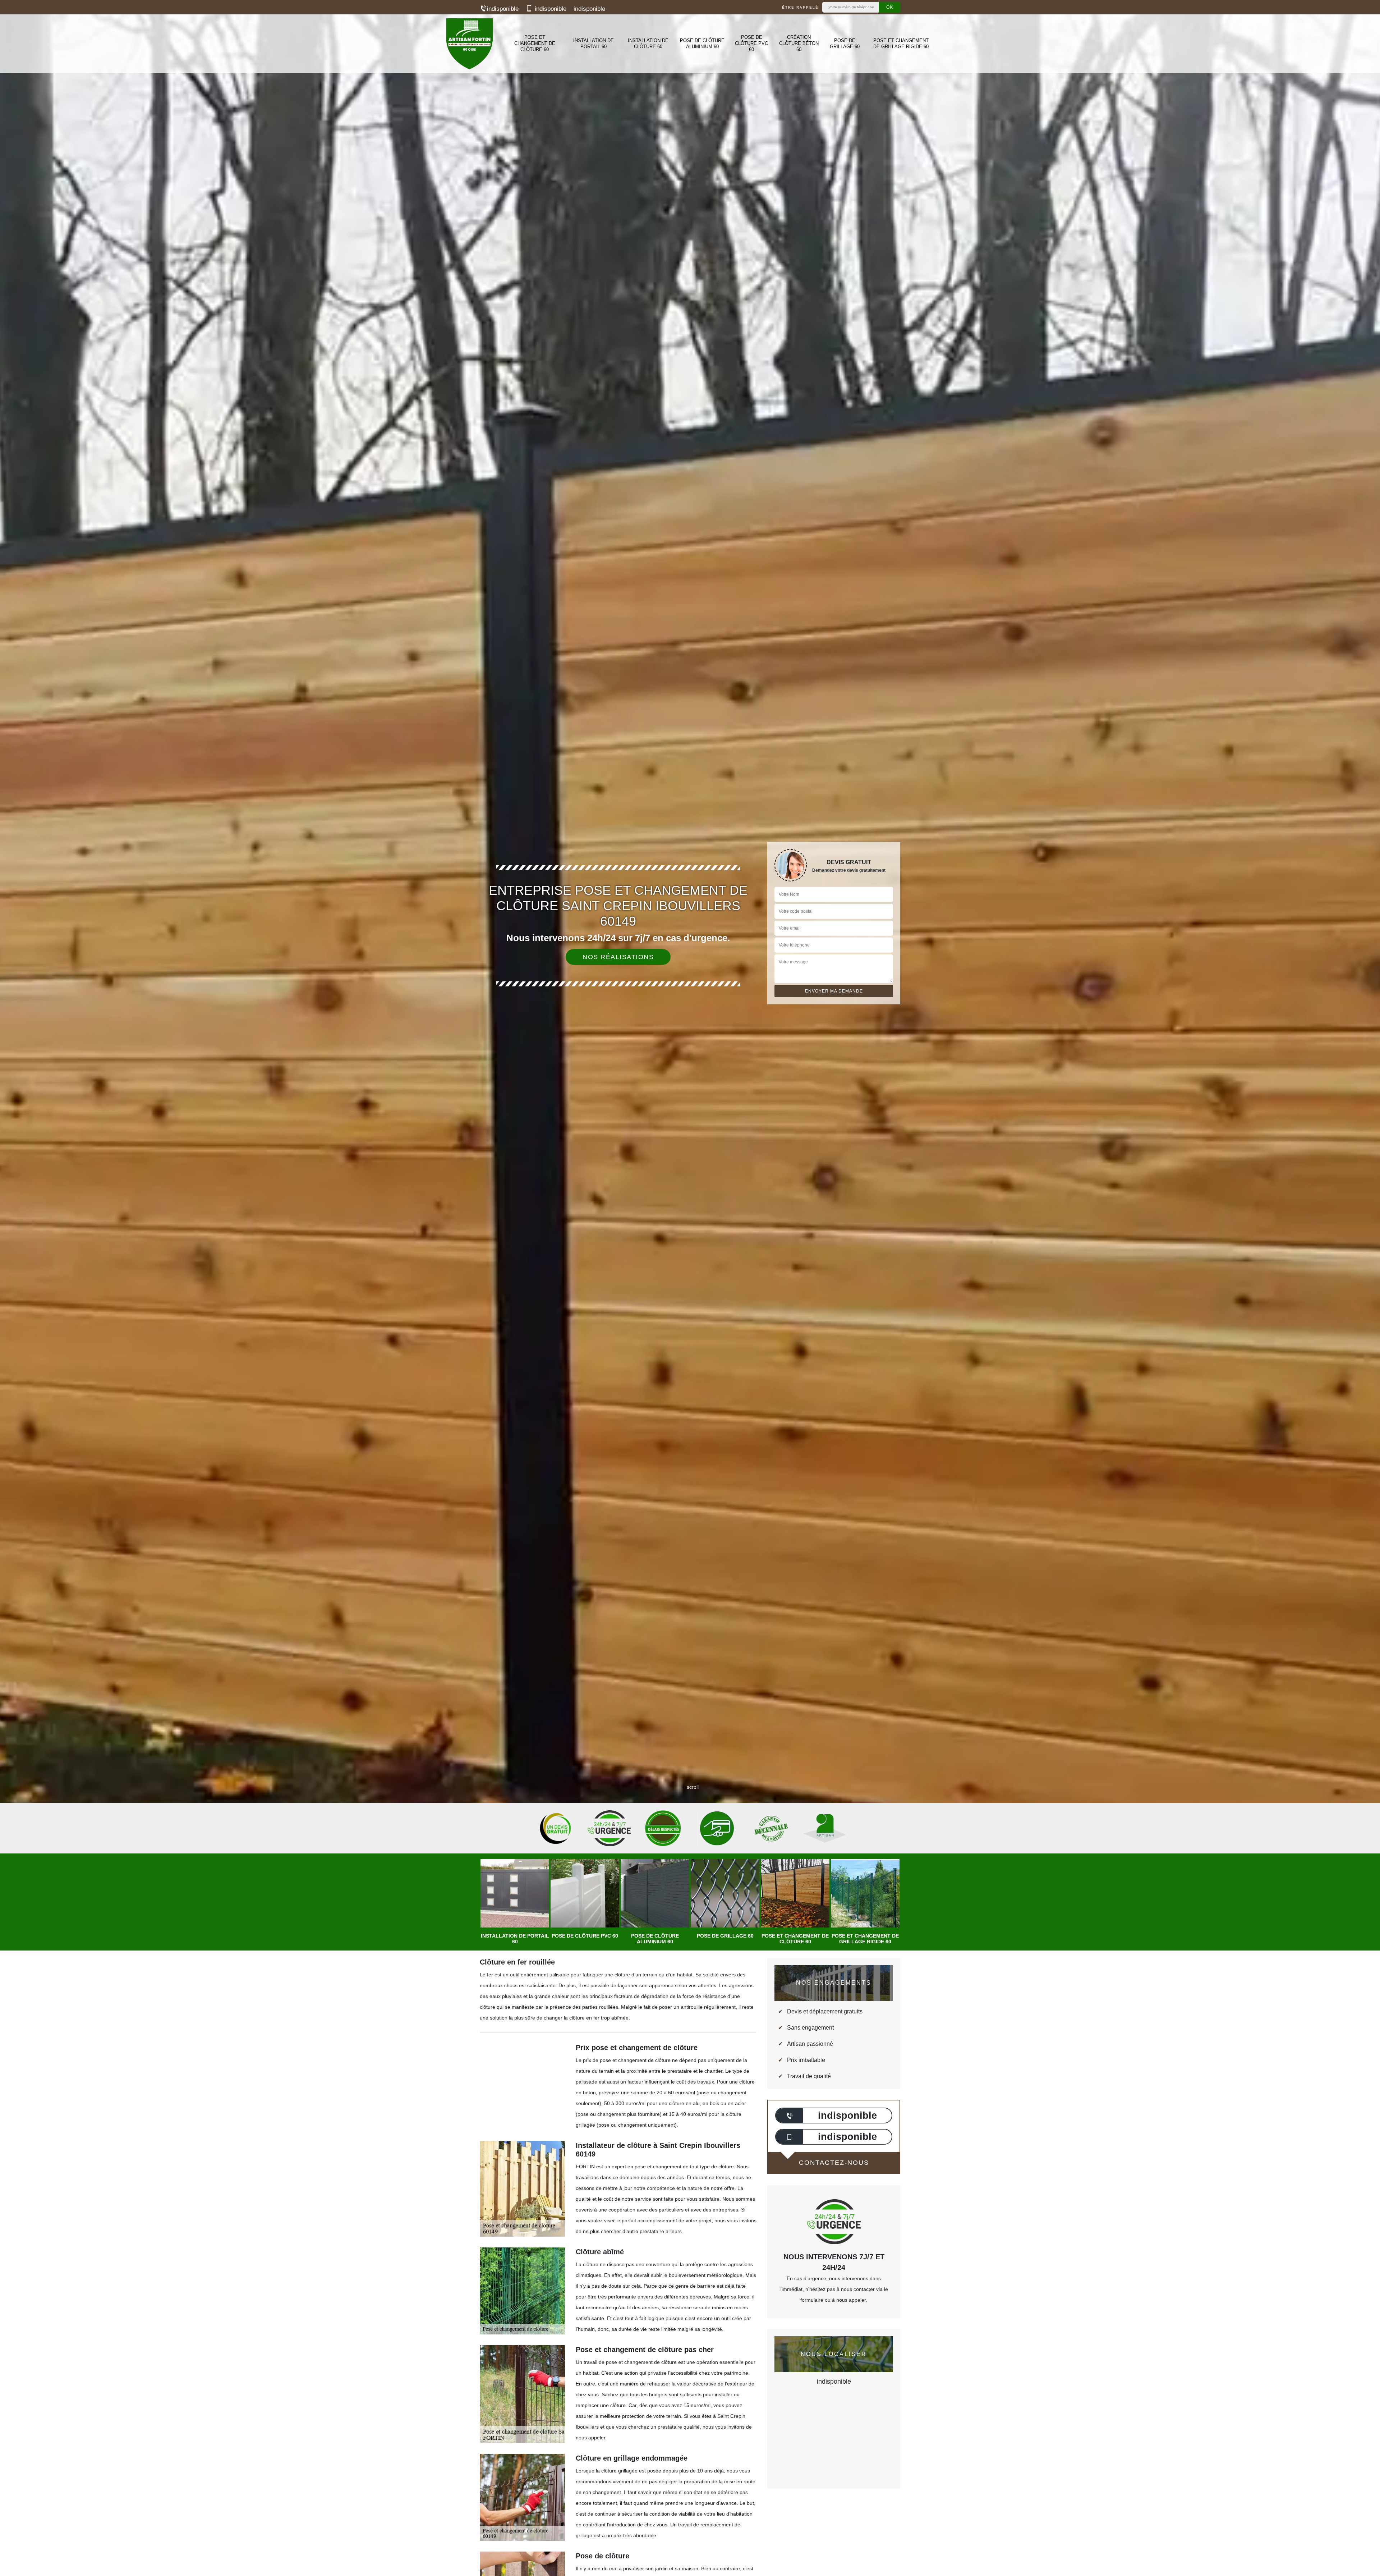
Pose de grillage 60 (845, 43)
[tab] (690, 1030)
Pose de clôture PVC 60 (751, 43)
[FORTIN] (469, 44)
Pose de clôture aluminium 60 (702, 43)
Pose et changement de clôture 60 (535, 43)
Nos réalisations (618, 957)
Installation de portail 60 (594, 43)
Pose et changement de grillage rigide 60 (901, 43)
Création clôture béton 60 (799, 43)
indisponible (503, 9)
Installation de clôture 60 (648, 43)
